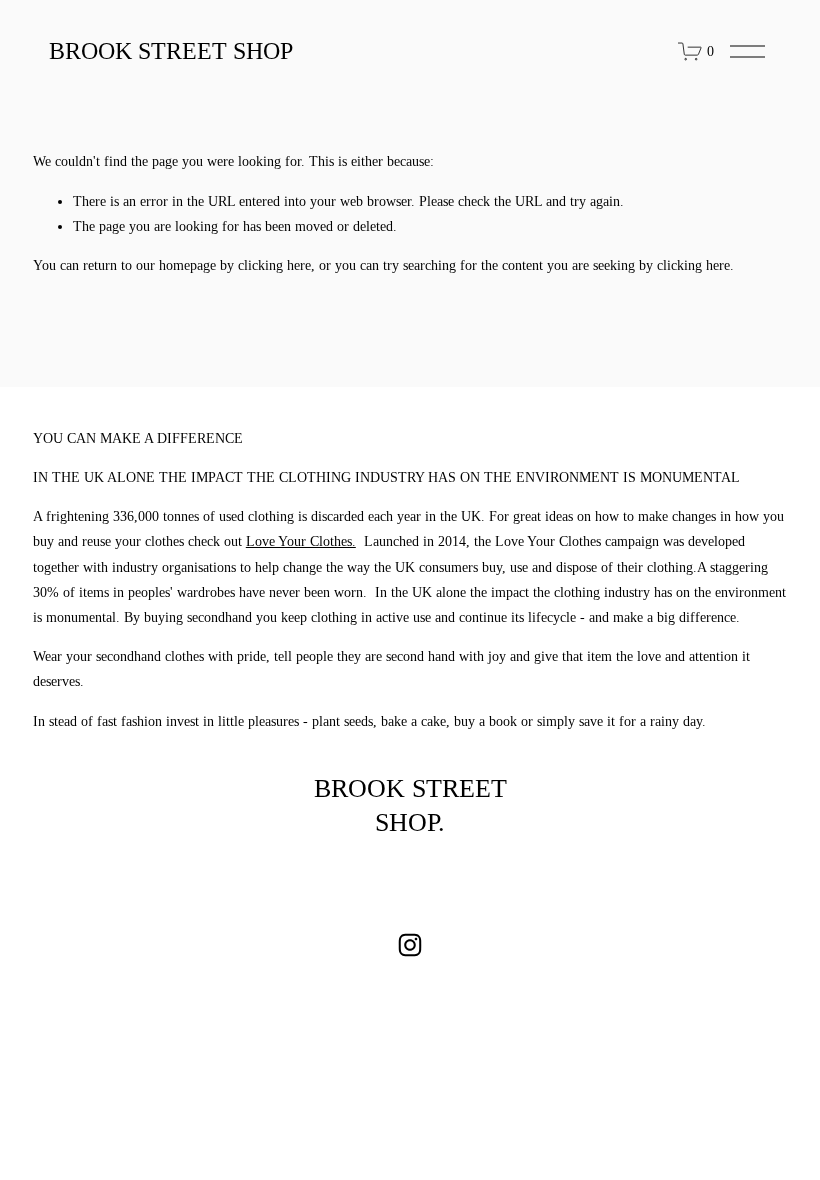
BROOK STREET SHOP (171, 51)
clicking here (274, 265)
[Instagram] (410, 945)
